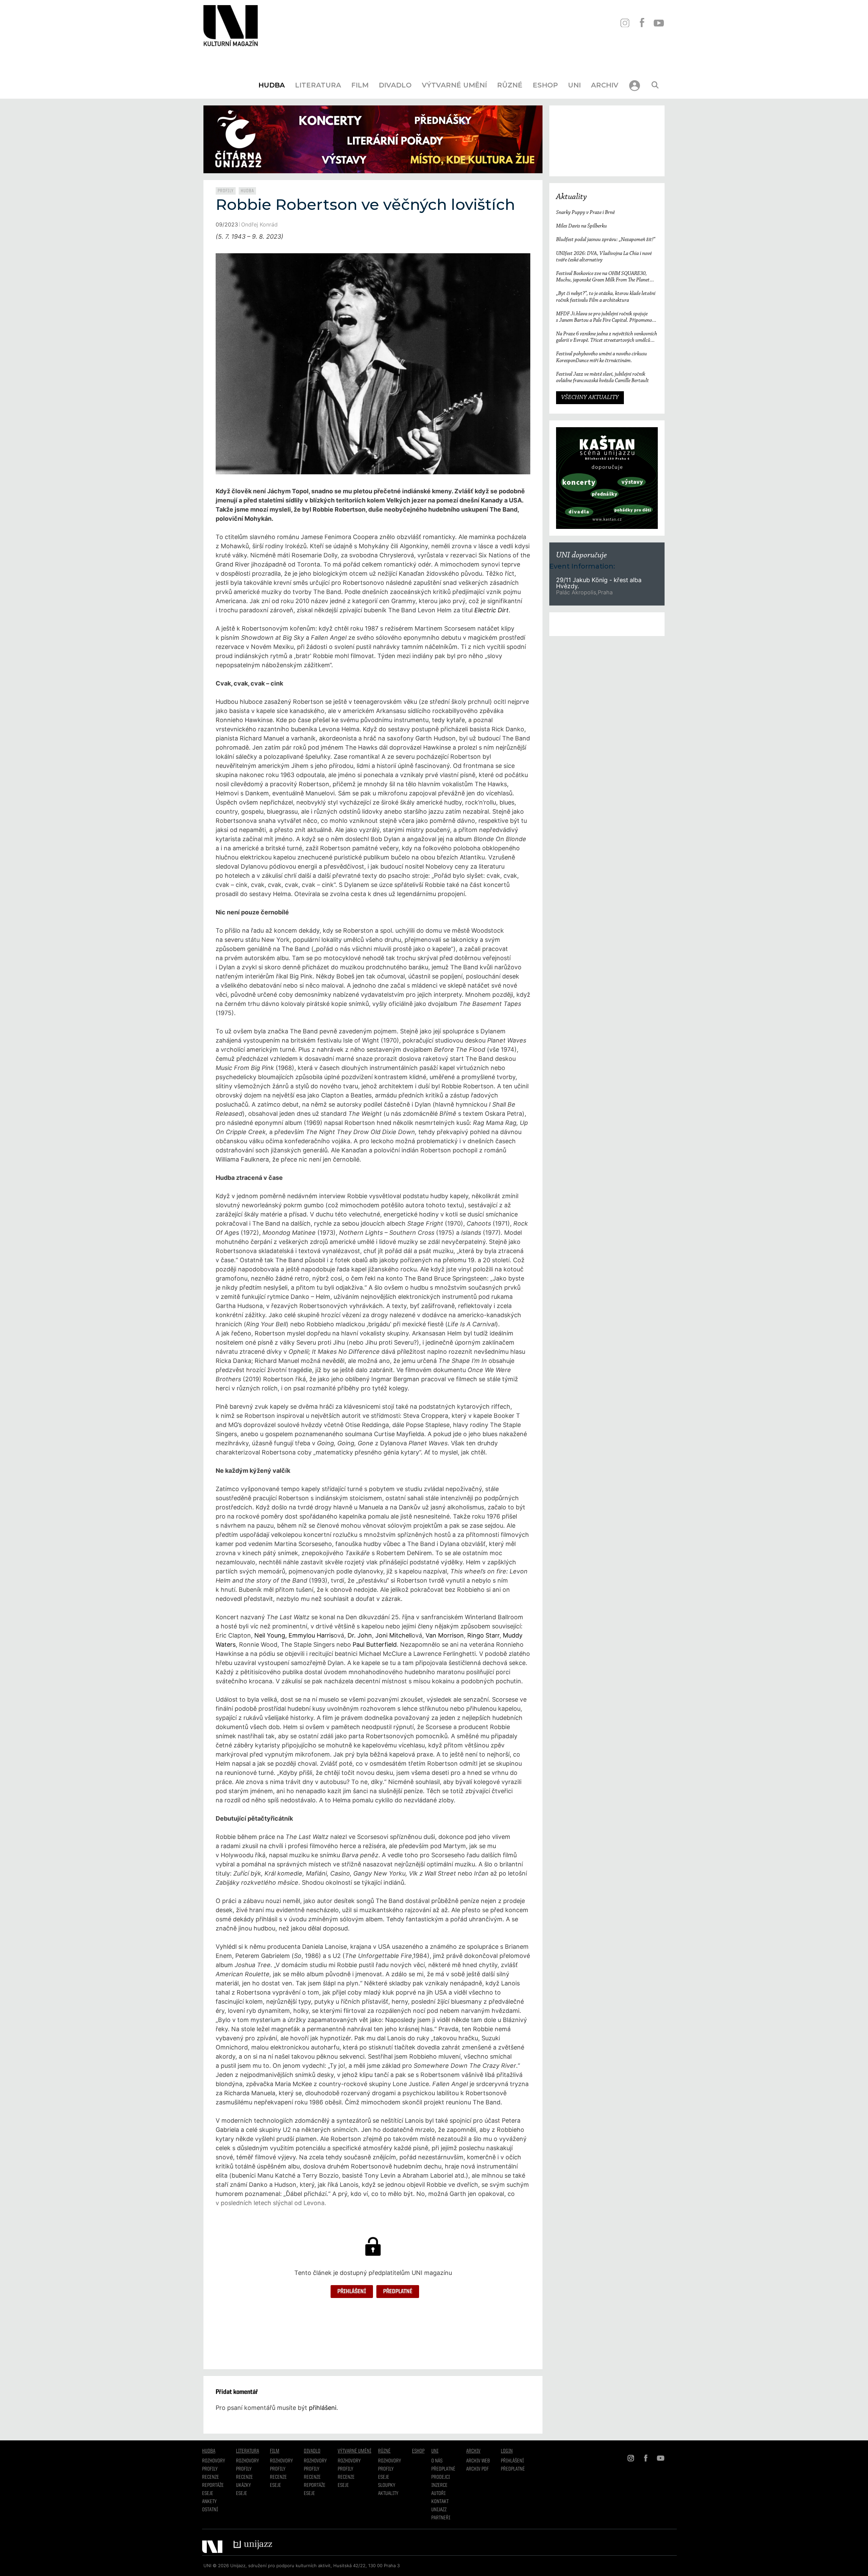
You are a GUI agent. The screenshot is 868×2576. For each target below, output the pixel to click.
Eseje (208, 2494)
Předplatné (398, 2292)
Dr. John (360, 1635)
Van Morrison (445, 1635)
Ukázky (243, 2485)
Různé (510, 85)
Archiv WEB (478, 2461)
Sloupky (387, 2485)
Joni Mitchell (393, 1635)
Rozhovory (214, 2461)
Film (360, 85)
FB (642, 23)
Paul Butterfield (375, 1644)
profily (244, 2469)
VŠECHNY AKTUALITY (590, 398)
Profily (226, 191)
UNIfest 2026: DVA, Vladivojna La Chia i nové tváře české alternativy (604, 257)
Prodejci (441, 2477)
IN (625, 23)
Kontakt (440, 2502)
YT (659, 23)
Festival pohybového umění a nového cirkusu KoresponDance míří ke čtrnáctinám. (601, 357)
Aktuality (571, 197)
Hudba (272, 85)
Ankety (209, 2502)
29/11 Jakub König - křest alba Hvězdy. (599, 583)
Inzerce (439, 2485)
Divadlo (395, 85)
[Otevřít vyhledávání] (655, 85)
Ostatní (210, 2510)
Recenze (211, 2477)
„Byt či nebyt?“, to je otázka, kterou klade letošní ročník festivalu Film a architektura (606, 297)
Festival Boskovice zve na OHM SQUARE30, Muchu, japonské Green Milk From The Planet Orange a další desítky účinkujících (603, 277)
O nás (437, 2461)
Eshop (545, 85)
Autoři (438, 2494)
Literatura (318, 85)
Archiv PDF (477, 2469)
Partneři (441, 2518)
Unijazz (439, 2510)
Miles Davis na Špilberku (581, 226)
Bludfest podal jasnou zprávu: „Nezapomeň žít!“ (606, 240)
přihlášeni (323, 2408)
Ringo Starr (483, 1635)
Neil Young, (271, 1635)
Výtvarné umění (454, 85)
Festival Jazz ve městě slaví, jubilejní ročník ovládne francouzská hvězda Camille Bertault (603, 378)
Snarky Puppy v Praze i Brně (585, 213)
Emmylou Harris (311, 1635)
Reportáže (213, 2485)
